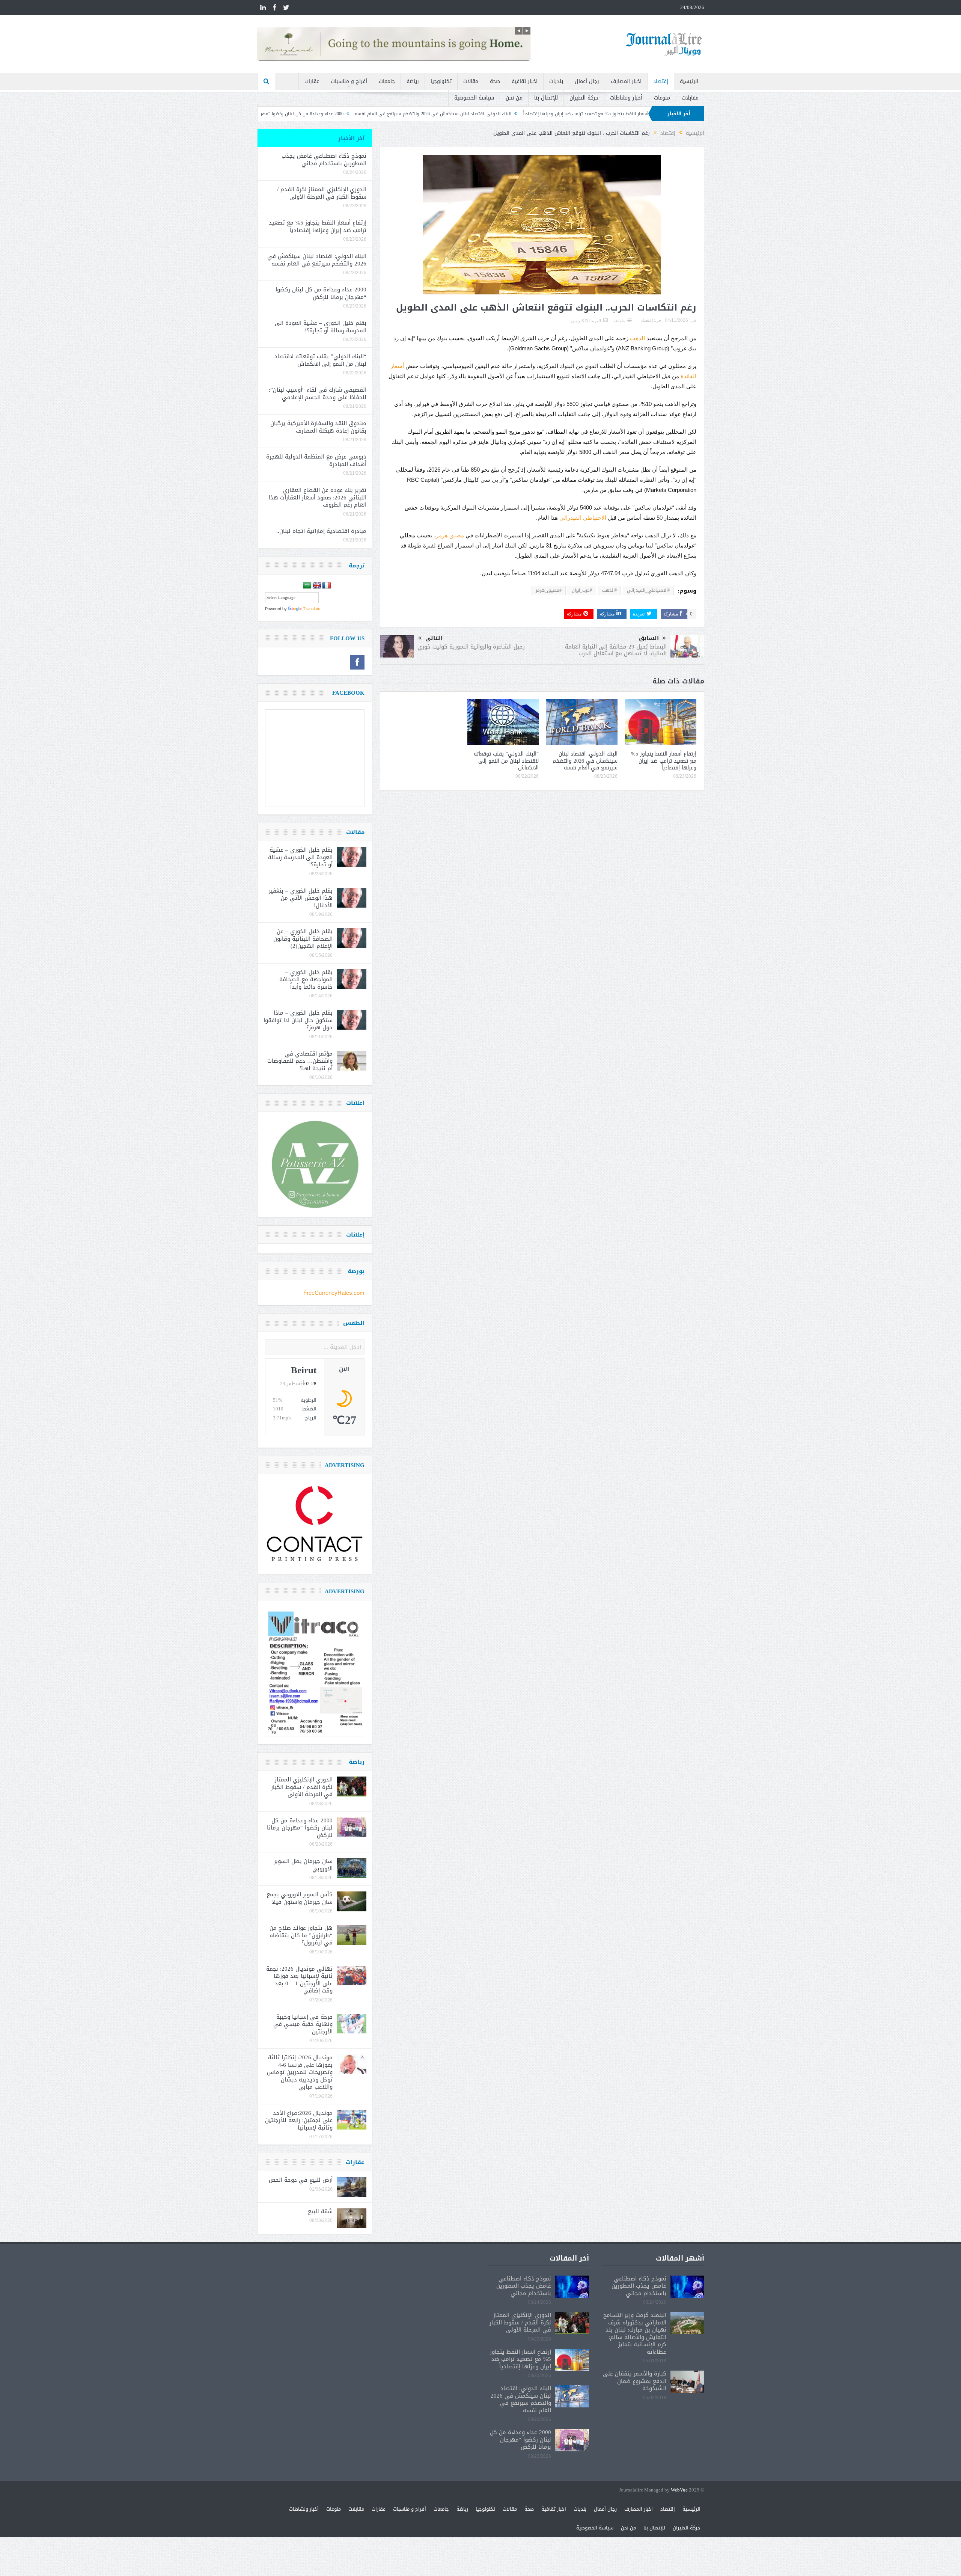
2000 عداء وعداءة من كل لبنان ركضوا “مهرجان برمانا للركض (435, 114)
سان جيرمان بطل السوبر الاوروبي (303, 1865)
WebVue (679, 2490)
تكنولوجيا (441, 81)
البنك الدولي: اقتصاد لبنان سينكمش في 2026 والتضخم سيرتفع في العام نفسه (582, 114)
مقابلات (690, 98)
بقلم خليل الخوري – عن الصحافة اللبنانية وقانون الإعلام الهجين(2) (303, 939)
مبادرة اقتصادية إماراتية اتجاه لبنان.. (321, 531)
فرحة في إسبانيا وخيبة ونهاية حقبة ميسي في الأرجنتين (303, 2024)
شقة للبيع (320, 2211)
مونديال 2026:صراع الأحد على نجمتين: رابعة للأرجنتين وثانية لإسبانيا (299, 2120)
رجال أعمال (587, 81)
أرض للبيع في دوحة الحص (301, 2180)
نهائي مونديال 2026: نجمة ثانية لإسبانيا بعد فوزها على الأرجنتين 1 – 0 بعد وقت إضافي (299, 1980)
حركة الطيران (584, 98)
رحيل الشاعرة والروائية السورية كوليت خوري (471, 647)
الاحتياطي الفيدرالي (583, 518)
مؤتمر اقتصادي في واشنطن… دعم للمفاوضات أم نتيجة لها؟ (300, 1061)
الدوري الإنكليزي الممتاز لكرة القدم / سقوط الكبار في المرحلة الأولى (322, 193)
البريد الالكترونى (586, 321)
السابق (649, 638)
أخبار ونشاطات (626, 98)
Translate (312, 609)
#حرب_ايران (582, 590)
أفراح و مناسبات (349, 81)
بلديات (556, 81)
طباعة (619, 321)
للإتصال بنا (546, 98)
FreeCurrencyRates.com (334, 1293)
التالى (434, 638)
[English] (317, 586)
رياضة (413, 81)
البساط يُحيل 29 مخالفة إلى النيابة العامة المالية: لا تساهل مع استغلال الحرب (616, 650)
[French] (327, 586)
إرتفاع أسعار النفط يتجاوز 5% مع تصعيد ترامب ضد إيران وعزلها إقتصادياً (664, 761)
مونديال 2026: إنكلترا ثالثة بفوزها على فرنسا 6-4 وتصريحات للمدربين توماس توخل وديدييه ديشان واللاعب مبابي (300, 2072)
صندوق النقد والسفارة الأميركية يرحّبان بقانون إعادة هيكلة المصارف (318, 427)
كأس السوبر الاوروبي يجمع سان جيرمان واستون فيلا (300, 1898)
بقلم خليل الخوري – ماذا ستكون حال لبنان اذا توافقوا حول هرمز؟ (298, 1020)
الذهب (637, 338)
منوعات (662, 98)
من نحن (514, 98)
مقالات (471, 81)
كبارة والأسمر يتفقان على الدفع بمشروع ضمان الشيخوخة (635, 2381)
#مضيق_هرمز (549, 590)
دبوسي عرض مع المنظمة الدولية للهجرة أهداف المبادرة (316, 460)
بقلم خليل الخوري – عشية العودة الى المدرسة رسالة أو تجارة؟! (304, 114)
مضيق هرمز (450, 535)
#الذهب (609, 590)
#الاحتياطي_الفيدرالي (648, 590)
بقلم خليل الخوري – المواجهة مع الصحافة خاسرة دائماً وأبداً (306, 980)
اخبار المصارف (626, 81)
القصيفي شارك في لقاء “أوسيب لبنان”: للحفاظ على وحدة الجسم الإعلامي (318, 394)
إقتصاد (661, 81)
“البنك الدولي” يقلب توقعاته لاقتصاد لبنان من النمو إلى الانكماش (506, 761)
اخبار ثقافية (525, 81)
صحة (495, 81)
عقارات (312, 81)
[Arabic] (307, 586)
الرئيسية (689, 81)
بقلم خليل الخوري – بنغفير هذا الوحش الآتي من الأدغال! (301, 898)
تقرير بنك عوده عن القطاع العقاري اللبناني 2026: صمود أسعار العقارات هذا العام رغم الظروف (318, 497)
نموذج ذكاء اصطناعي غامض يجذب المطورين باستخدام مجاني (324, 160)
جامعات (387, 81)
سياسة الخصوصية (474, 98)
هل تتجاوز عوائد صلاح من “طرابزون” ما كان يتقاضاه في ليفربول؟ (301, 1935)
